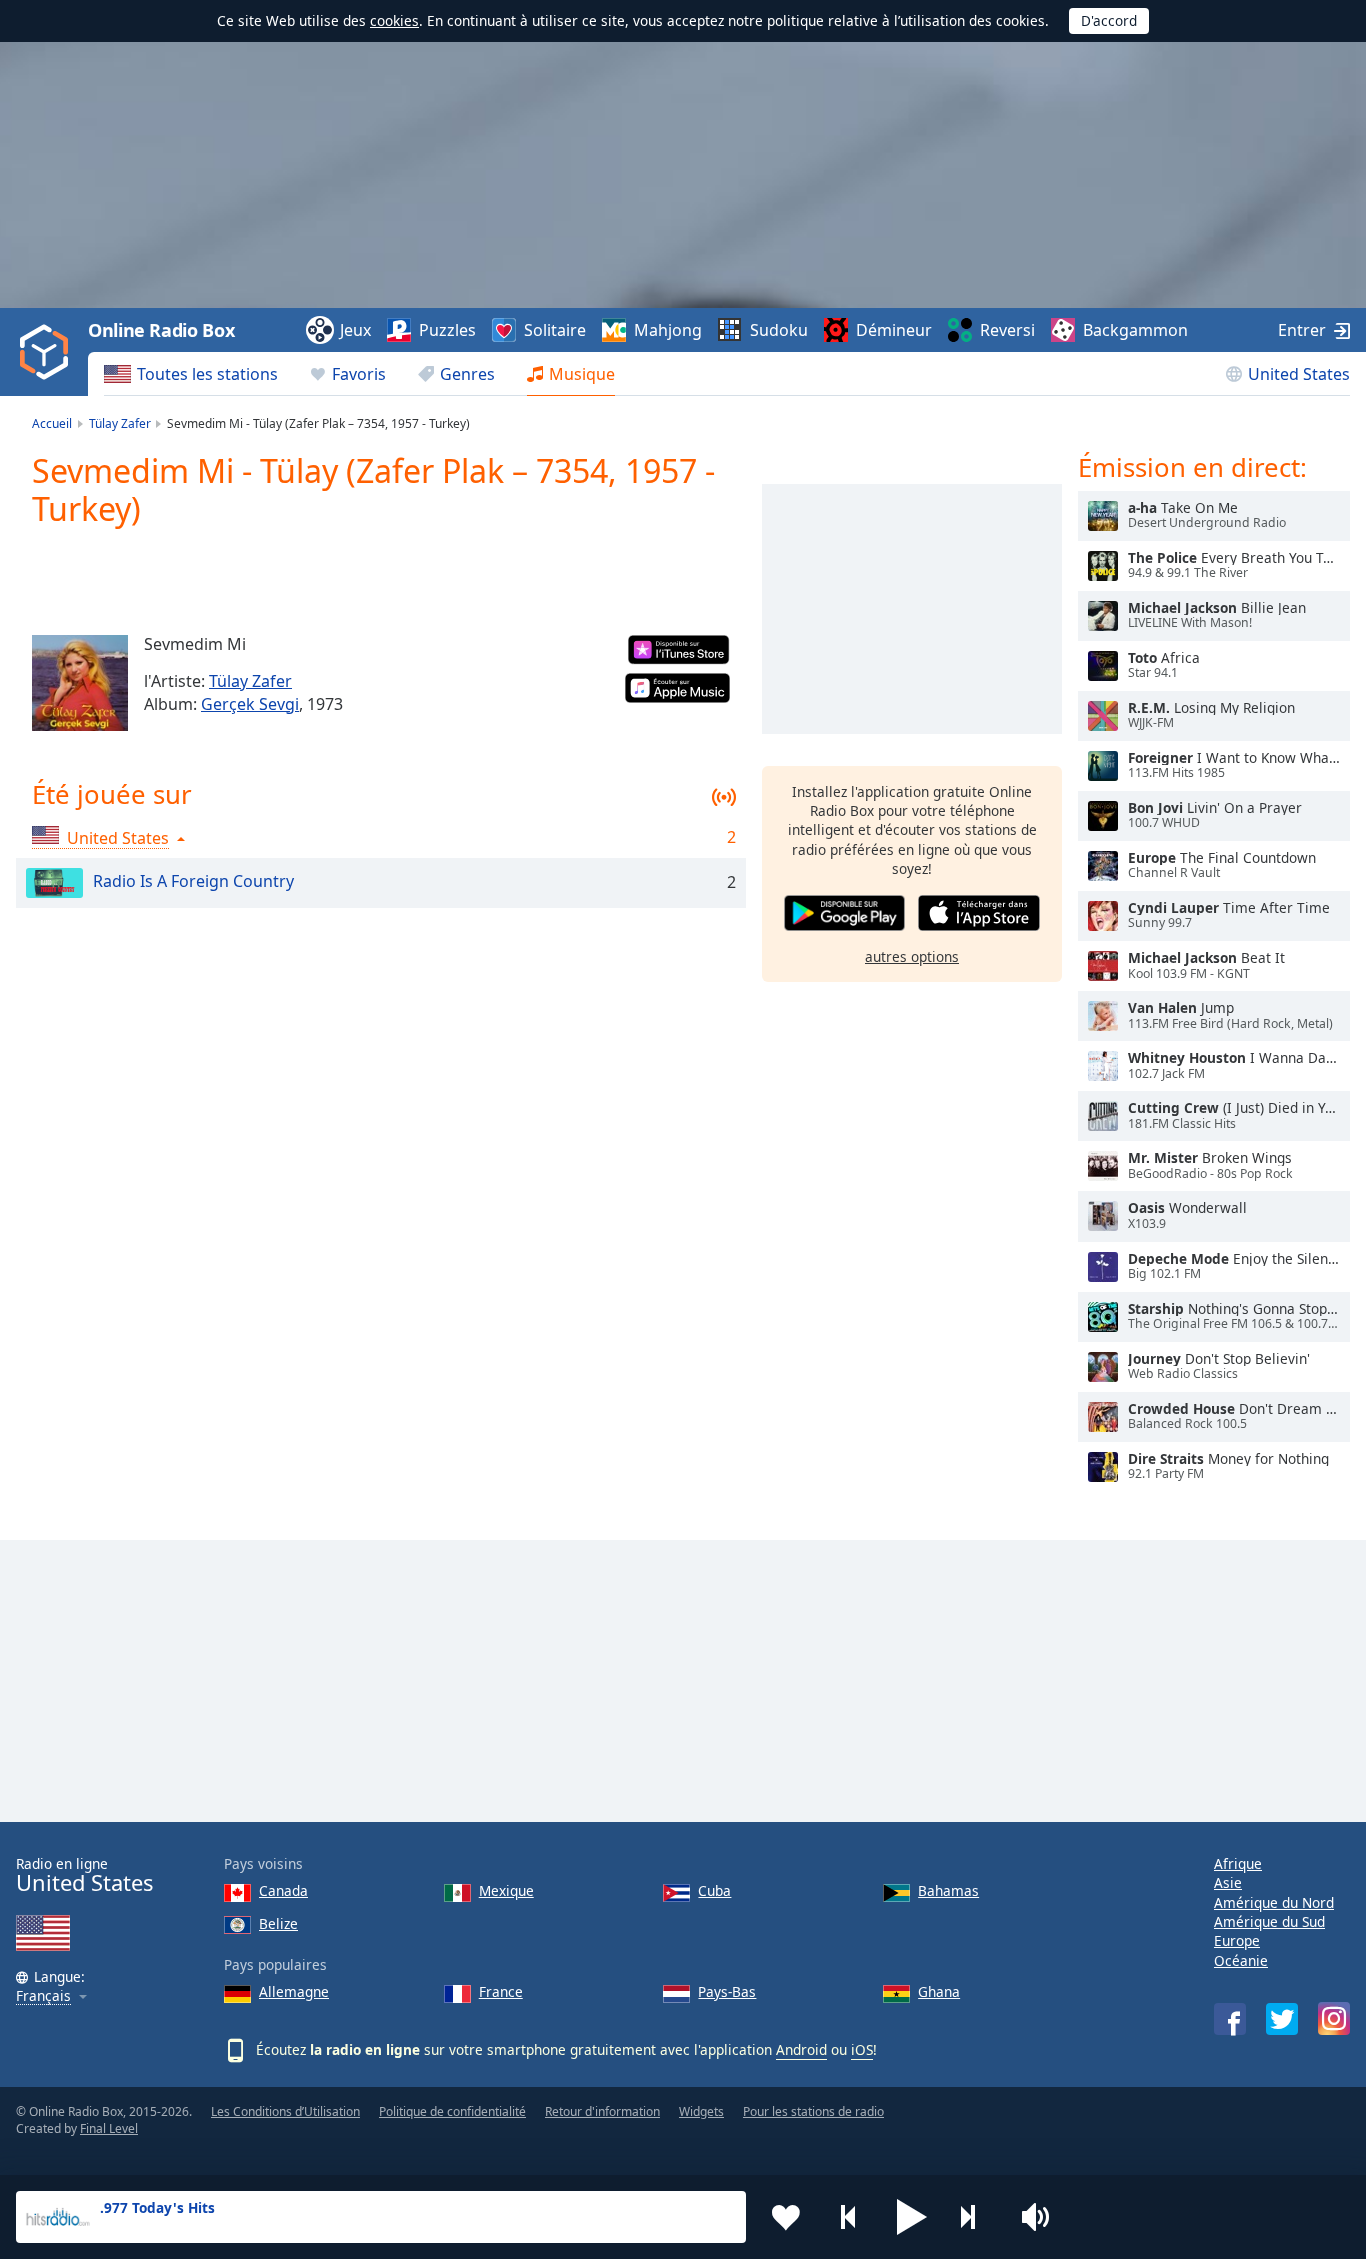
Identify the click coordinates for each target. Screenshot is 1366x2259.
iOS (862, 2049)
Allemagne (294, 1991)
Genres (467, 374)
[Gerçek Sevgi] (80, 683)
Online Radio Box (161, 330)
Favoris (359, 374)
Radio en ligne (84, 1875)
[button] (912, 2217)
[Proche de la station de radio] (975, 2217)
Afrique (1238, 1863)
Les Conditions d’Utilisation (285, 2111)
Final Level (109, 2128)
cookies (394, 20)
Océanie (1241, 1960)
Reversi (1007, 330)
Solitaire (555, 330)
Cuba (714, 1890)
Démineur (894, 330)
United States (1299, 374)
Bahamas (948, 1890)
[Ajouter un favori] (786, 2217)
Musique (582, 374)
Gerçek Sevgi (250, 704)
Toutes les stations (207, 374)
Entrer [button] (1302, 330)
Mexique (506, 1890)
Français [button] (43, 1996)
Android (801, 2049)
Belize (278, 1923)
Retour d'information (602, 2111)
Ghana (939, 1991)
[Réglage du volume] (1038, 2217)
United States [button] (118, 838)
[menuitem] (191, 374)
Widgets (701, 2111)
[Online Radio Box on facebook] (1230, 2019)
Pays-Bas (727, 1991)
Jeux (355, 330)
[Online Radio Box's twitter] (1282, 2019)
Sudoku (779, 330)
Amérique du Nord (1274, 1902)
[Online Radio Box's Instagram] (1334, 2018)
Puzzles (447, 330)
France (501, 1991)
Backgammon (1135, 330)
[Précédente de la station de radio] (849, 2217)
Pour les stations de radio (813, 2111)
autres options (912, 956)
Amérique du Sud (1269, 1921)
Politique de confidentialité (452, 2111)
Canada (283, 1890)
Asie (1228, 1882)
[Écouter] (1103, 516)
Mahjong (668, 330)
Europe (1237, 1940)
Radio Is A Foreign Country (193, 881)
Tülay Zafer (250, 681)
